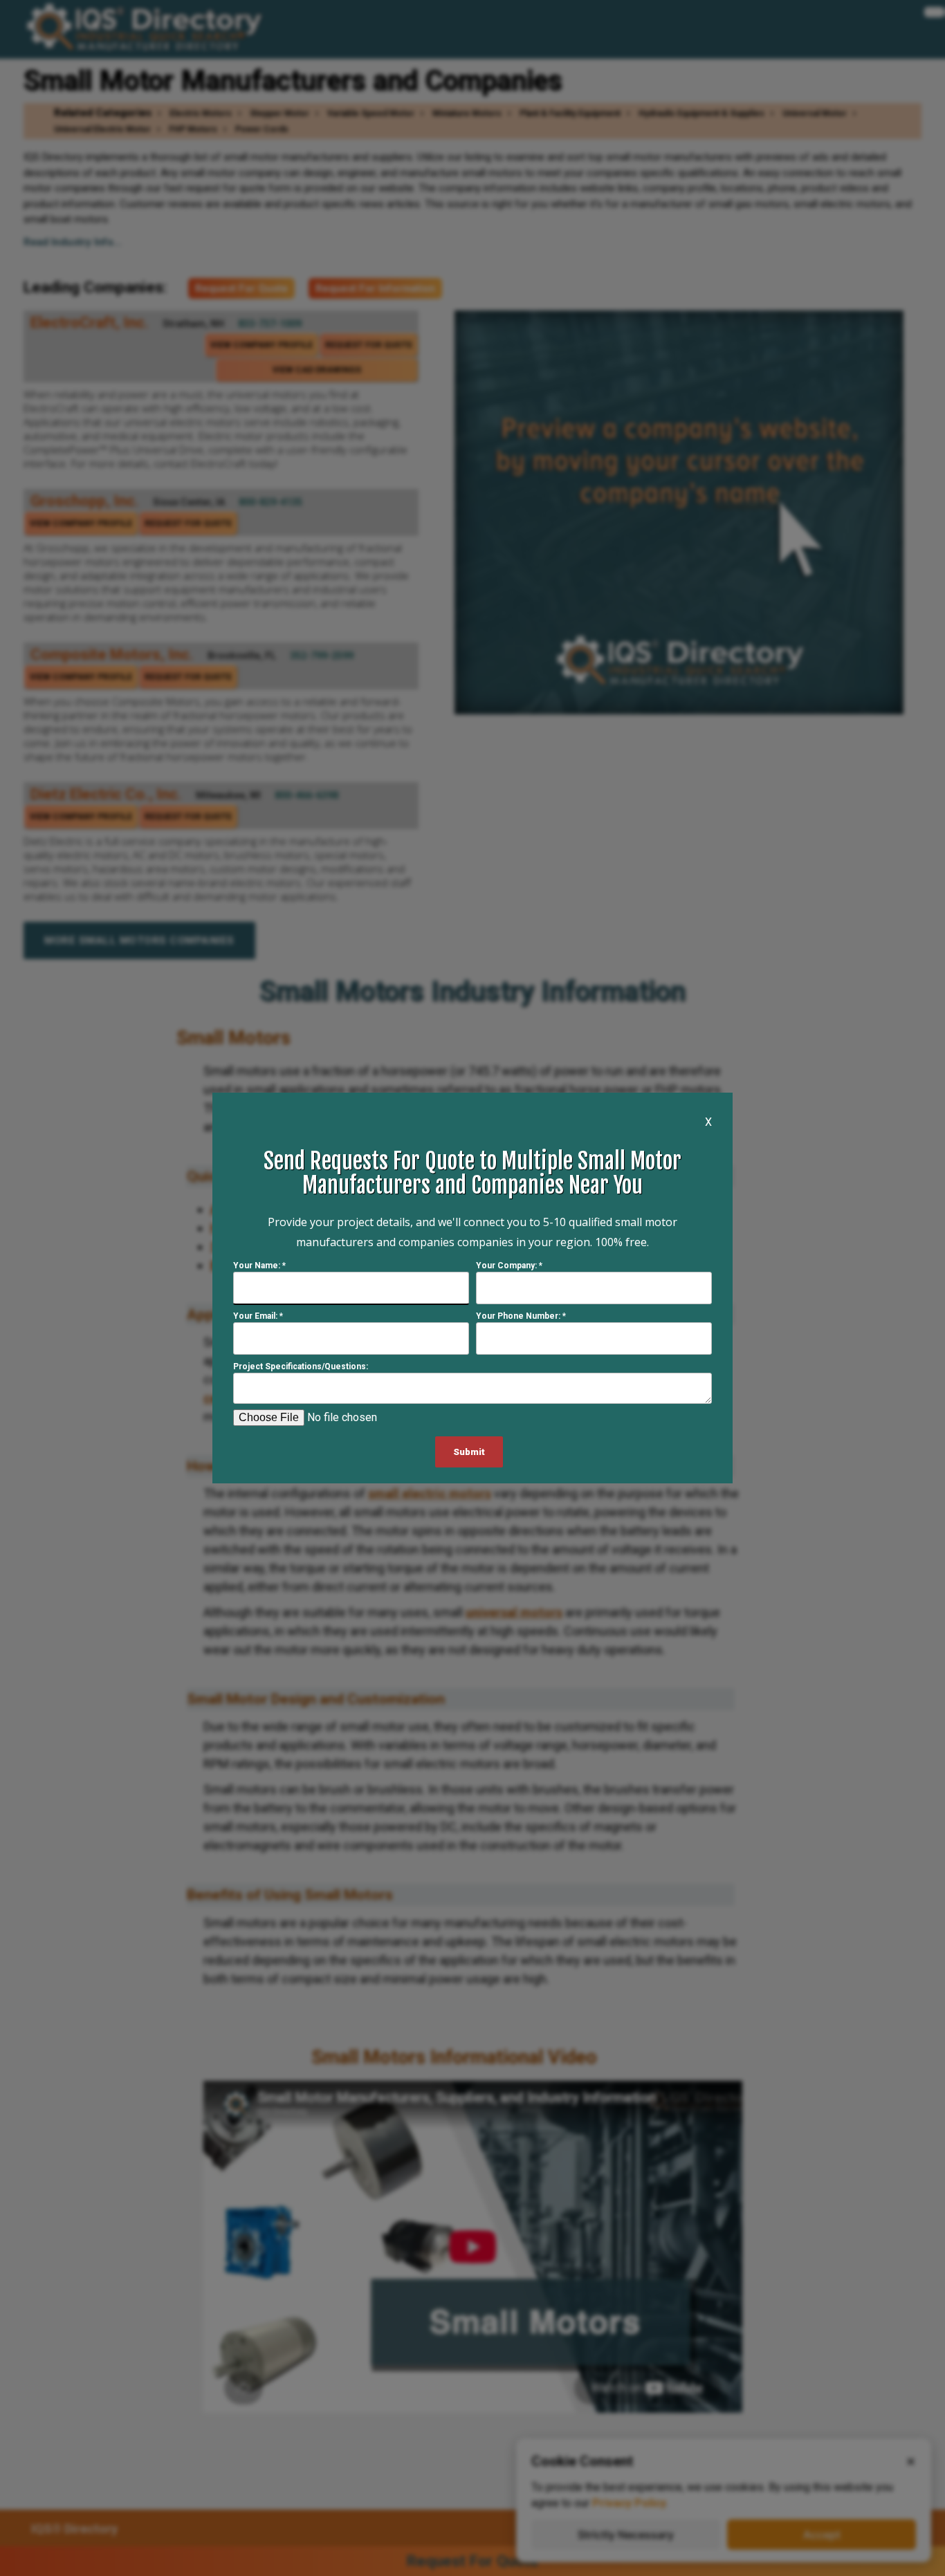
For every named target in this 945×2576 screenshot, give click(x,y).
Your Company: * (509, 1266)
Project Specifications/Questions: (301, 1366)
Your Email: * (258, 1316)
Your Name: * (259, 1266)
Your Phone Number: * (521, 1316)
